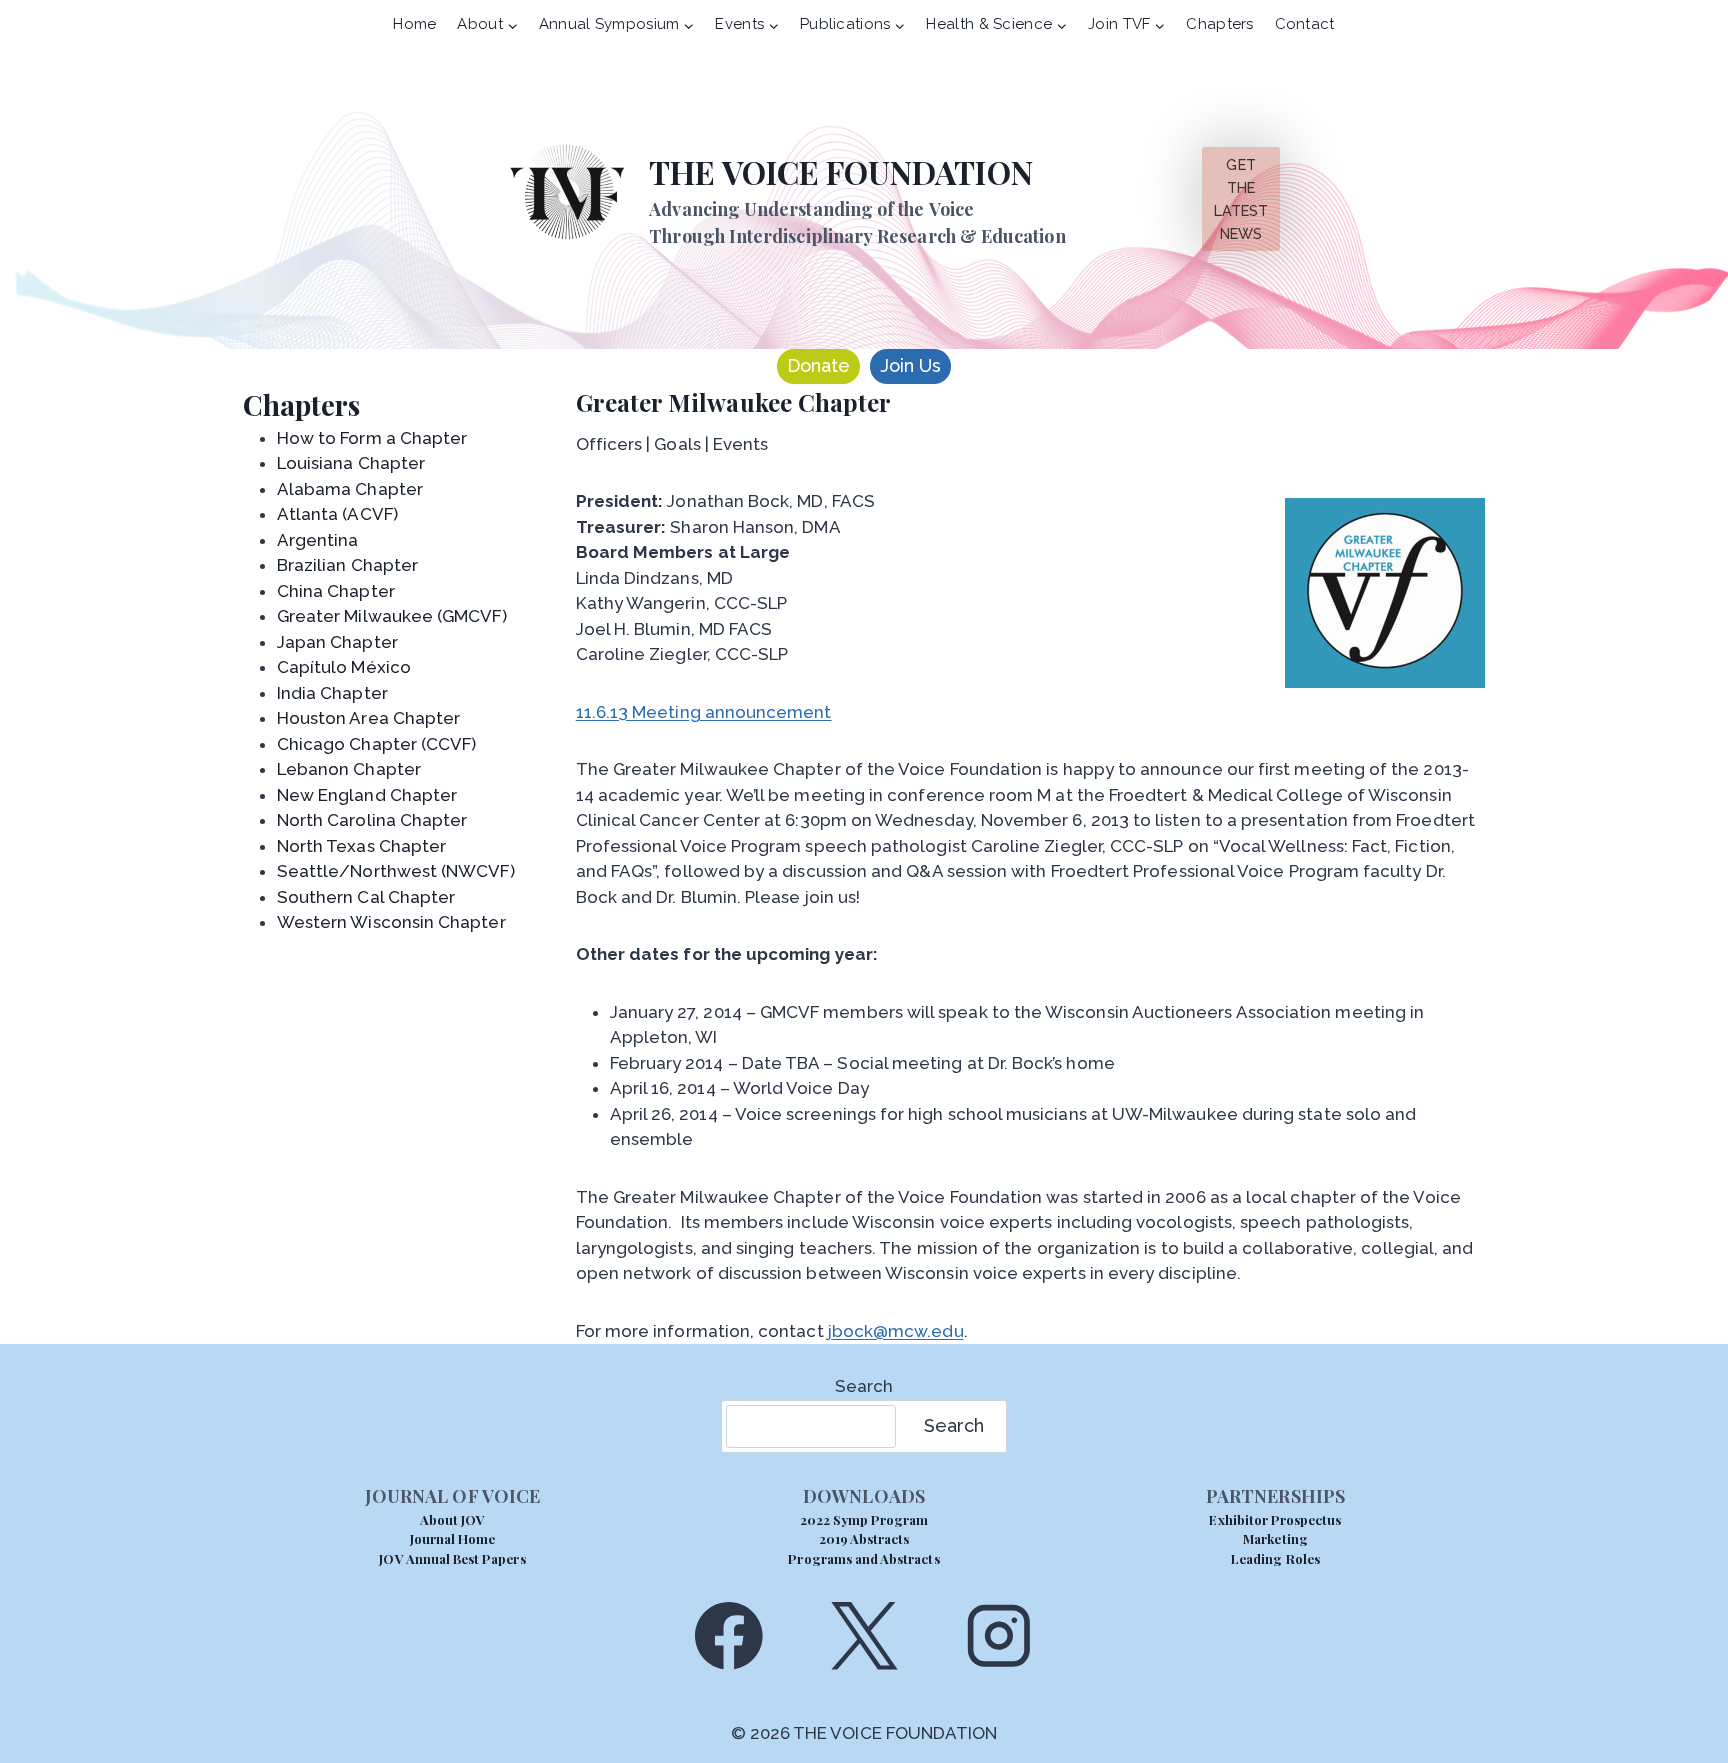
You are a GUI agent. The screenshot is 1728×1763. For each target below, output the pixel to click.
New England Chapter (367, 795)
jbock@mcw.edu (896, 1331)
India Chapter (332, 693)
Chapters (1219, 24)
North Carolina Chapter (372, 820)
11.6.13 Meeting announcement (704, 712)
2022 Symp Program (864, 1519)
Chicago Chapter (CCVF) (377, 744)
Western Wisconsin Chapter (391, 922)
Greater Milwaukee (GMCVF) (392, 616)
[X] (863, 1635)
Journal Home (453, 1538)
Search (864, 1386)
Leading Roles (1275, 1558)
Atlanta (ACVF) (337, 514)
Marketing (1275, 1538)
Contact (1305, 24)
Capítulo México (344, 667)
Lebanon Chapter (349, 769)
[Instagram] (999, 1635)
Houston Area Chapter (368, 718)
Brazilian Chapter (347, 565)
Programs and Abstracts (863, 1558)
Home (414, 24)
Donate (818, 365)
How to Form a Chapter (372, 438)
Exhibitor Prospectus (1275, 1519)
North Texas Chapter (361, 846)
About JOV (452, 1519)
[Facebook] (728, 1635)
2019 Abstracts (864, 1538)
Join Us (910, 365)
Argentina (318, 540)
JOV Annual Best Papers (452, 1558)
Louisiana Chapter (351, 463)
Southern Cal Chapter (366, 897)
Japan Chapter (337, 642)
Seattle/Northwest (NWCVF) (396, 871)
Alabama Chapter (350, 489)
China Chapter (336, 591)
